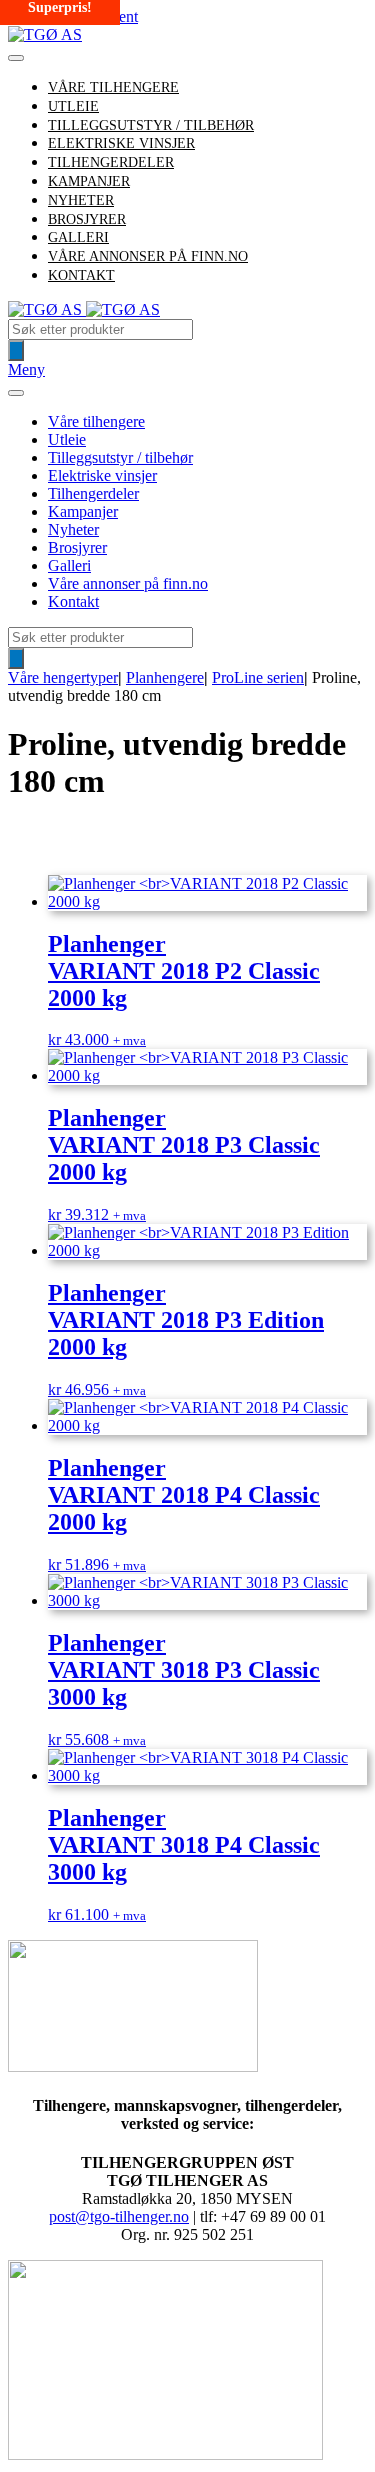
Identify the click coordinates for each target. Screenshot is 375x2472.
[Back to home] (45, 34)
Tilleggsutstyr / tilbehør (120, 457)
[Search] (16, 350)
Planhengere (165, 677)
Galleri (69, 565)
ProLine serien (258, 677)
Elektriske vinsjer (102, 475)
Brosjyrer (77, 547)
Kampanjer (83, 511)
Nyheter (73, 529)
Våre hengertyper (63, 677)
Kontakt (81, 275)
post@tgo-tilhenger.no (119, 2216)
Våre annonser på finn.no (148, 256)
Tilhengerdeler (93, 493)
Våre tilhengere (113, 87)
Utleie (67, 439)
